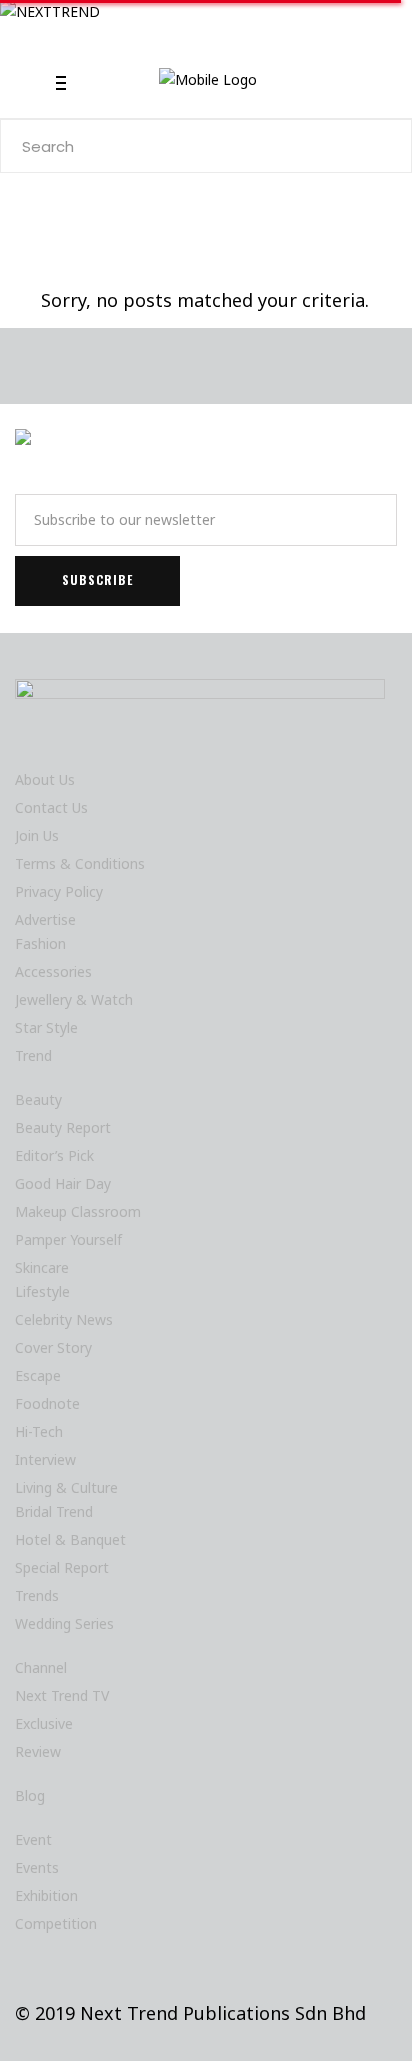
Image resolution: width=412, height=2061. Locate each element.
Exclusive (44, 1723)
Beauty (38, 1099)
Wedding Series (64, 1623)
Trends (37, 1595)
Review (38, 1751)
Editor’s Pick (54, 1155)
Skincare (42, 1267)
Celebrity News (64, 1319)
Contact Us (51, 807)
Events (37, 1867)
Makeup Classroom (78, 1211)
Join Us (37, 835)
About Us (45, 779)
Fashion (40, 943)
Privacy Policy (59, 891)
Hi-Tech (39, 1431)
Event (33, 1839)
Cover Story (53, 1347)
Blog (30, 1795)
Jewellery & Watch (74, 999)
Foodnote (47, 1403)
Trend (33, 1055)
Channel (41, 1667)
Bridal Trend (54, 1511)
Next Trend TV (62, 1695)
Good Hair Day (63, 1183)
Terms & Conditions (80, 863)
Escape (38, 1375)
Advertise (45, 919)
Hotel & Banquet (70, 1539)
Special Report (62, 1567)
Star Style (46, 1027)
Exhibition (46, 1895)
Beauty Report (63, 1127)
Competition (56, 1923)
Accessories (53, 971)
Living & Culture (66, 1487)
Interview (45, 1459)
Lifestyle (42, 1291)
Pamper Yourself (68, 1239)
